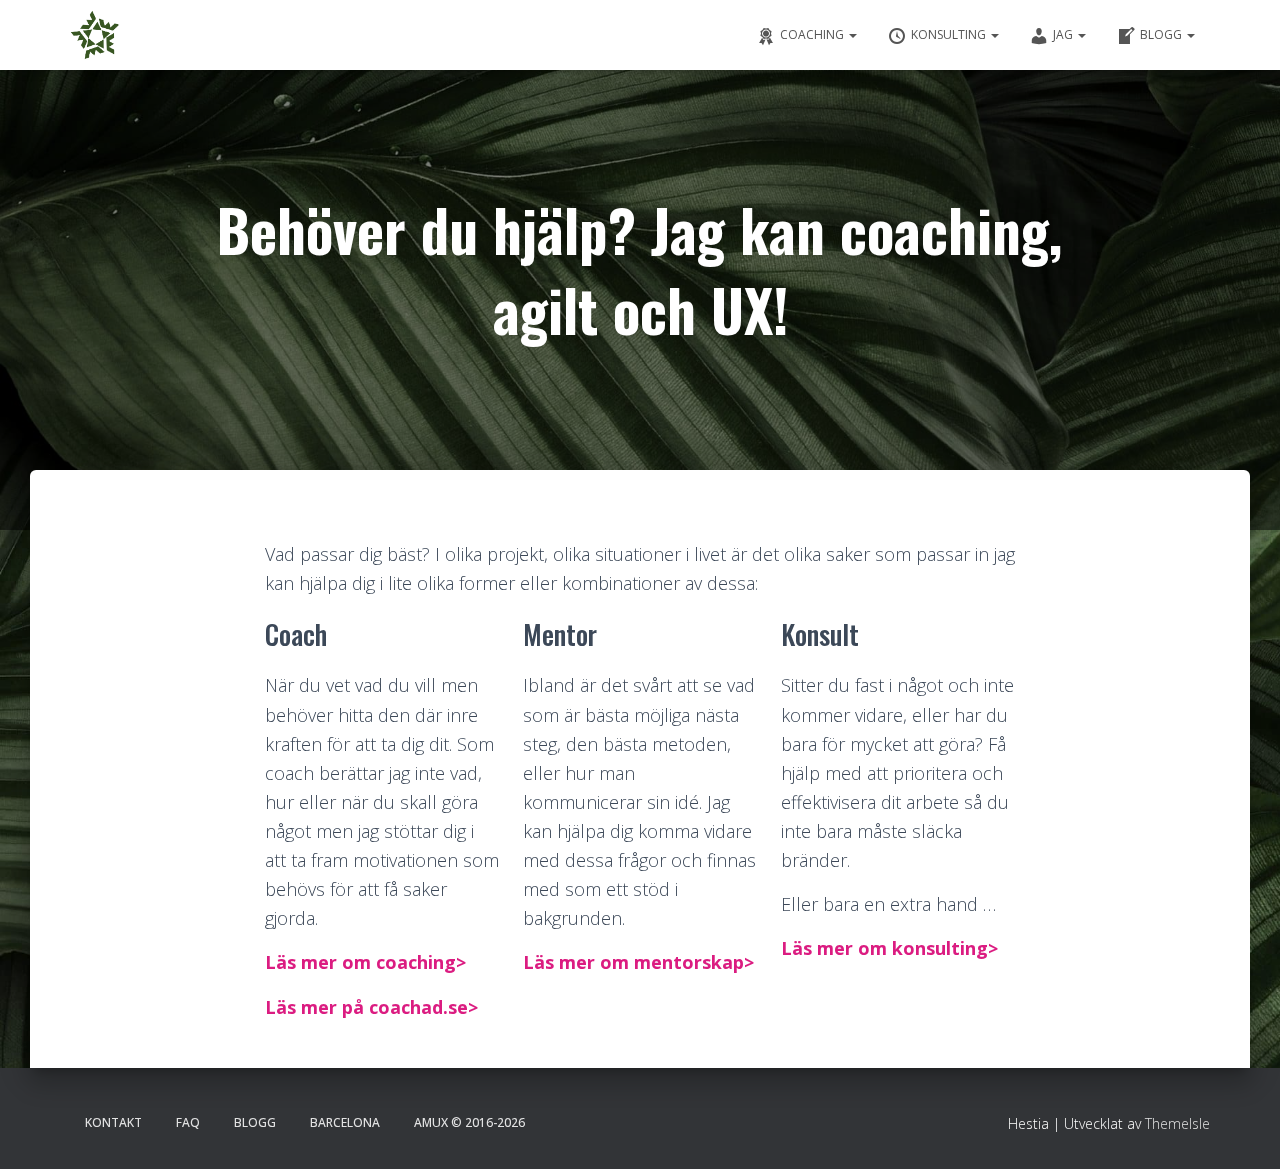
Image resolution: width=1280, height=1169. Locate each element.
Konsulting (950, 34)
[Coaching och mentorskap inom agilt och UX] (95, 35)
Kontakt (113, 1122)
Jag (1064, 34)
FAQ (188, 1122)
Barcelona (345, 1122)
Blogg (1162, 34)
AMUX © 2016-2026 (469, 1122)
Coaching (813, 34)
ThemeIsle (1177, 1123)
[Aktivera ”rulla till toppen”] (1240, 1129)
